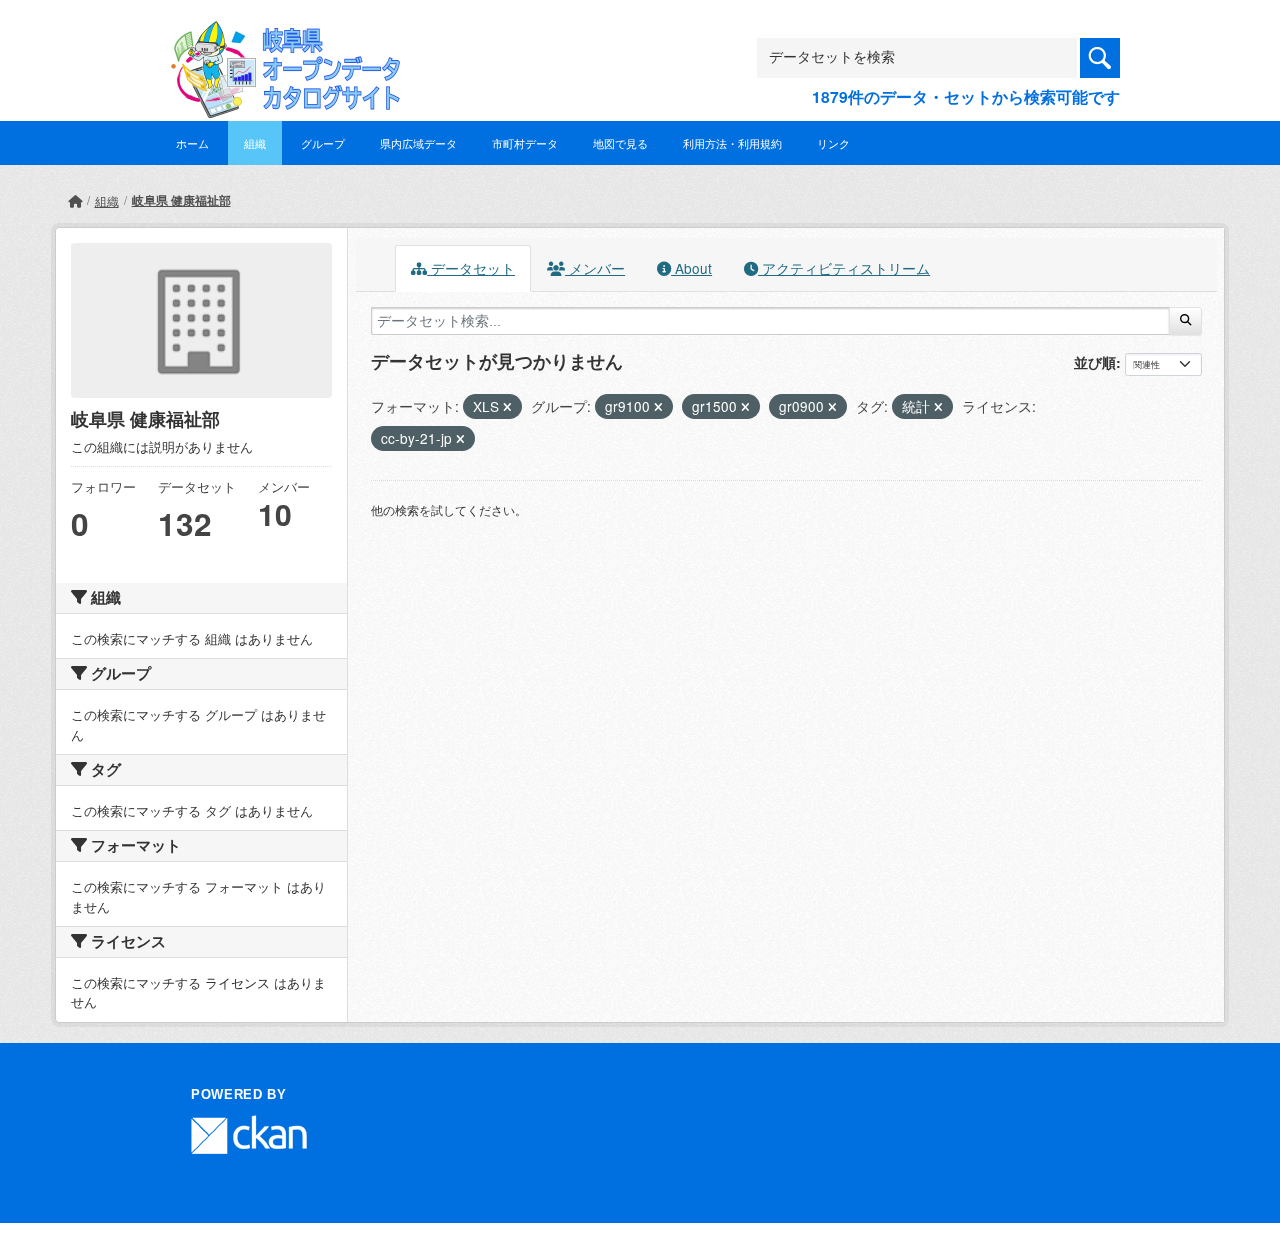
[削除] (507, 407)
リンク (833, 143)
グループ (323, 143)
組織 (255, 143)
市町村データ (525, 143)
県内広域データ (418, 143)
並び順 (1095, 362)
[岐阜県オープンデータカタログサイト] (280, 36)
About (691, 268)
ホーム (192, 143)
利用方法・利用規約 (732, 143)
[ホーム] (75, 200)
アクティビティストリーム (844, 268)
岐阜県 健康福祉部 (181, 200)
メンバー (595, 268)
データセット (471, 268)
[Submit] (1185, 321)
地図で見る (620, 143)
